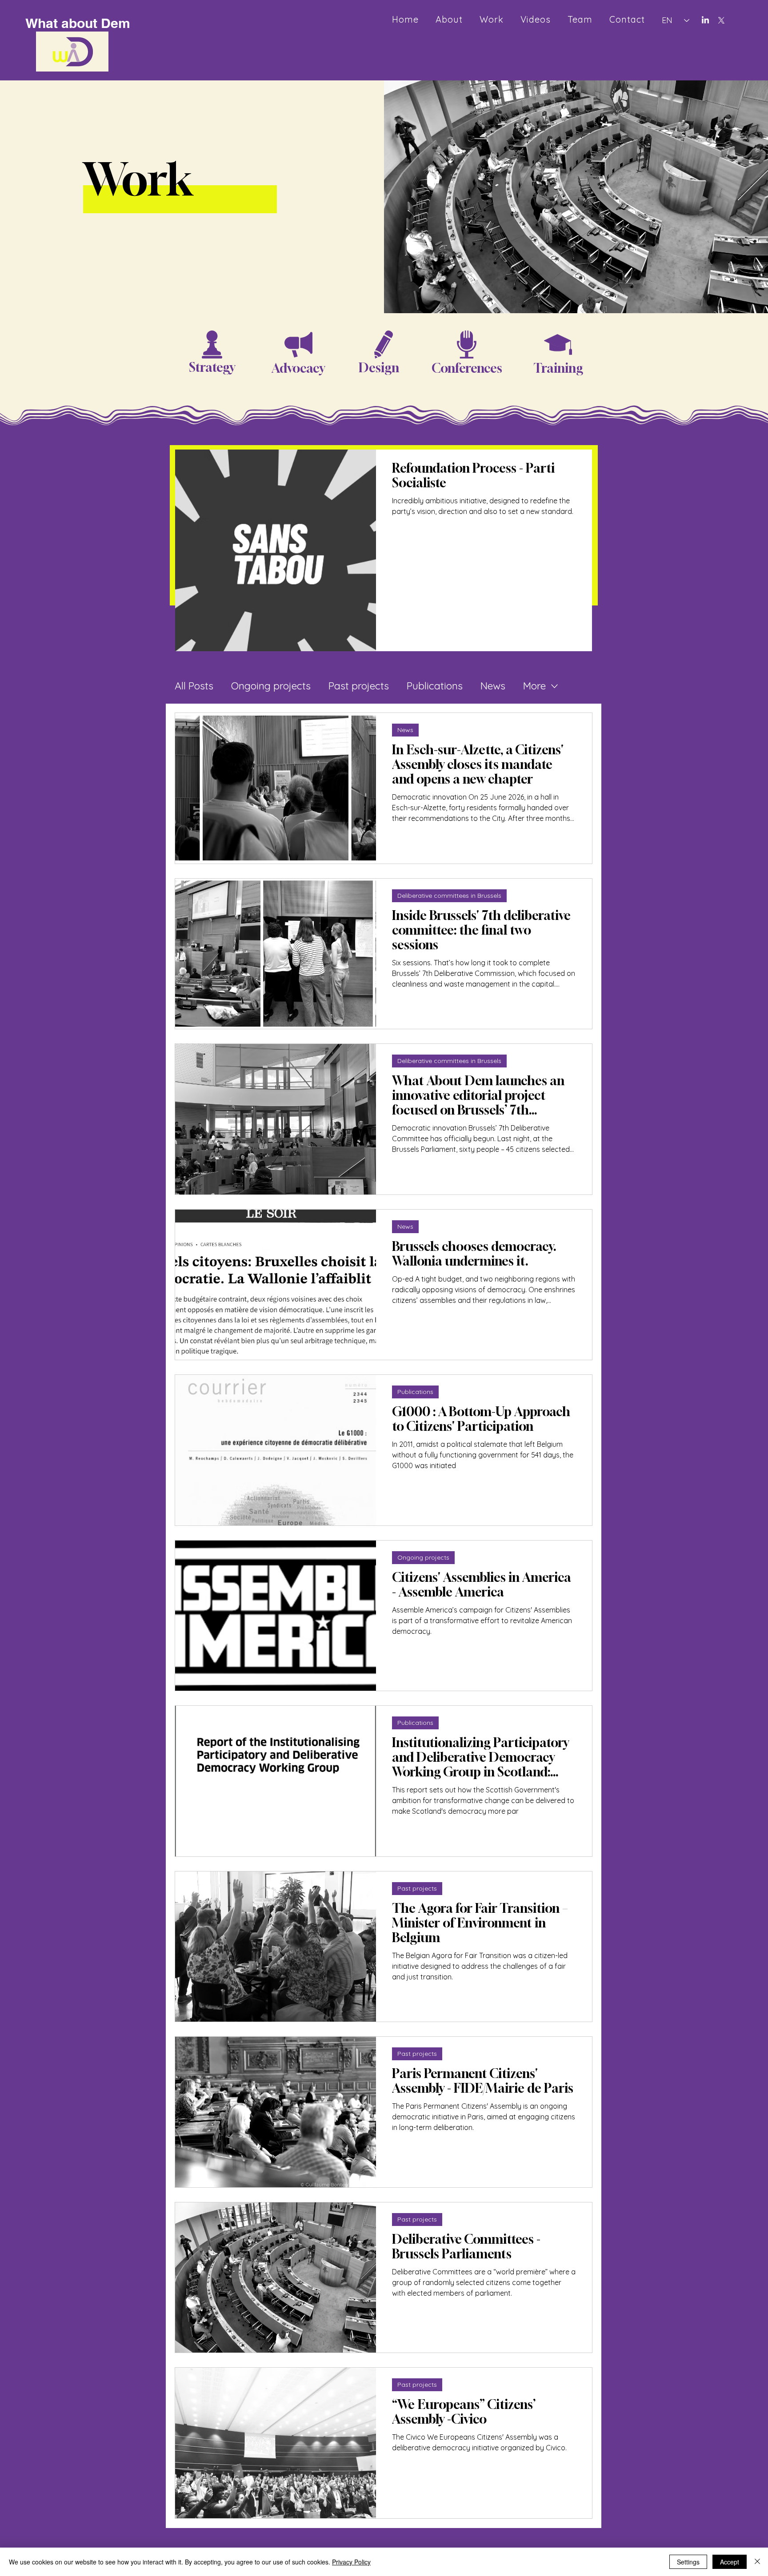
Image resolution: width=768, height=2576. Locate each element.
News (493, 686)
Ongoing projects (271, 686)
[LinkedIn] (705, 20)
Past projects (359, 686)
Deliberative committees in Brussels (449, 896)
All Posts (194, 686)
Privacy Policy (351, 2562)
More (534, 686)
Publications (435, 686)
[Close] (757, 2562)
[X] (721, 20)
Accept (730, 2562)
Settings (688, 2562)
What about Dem (78, 23)
